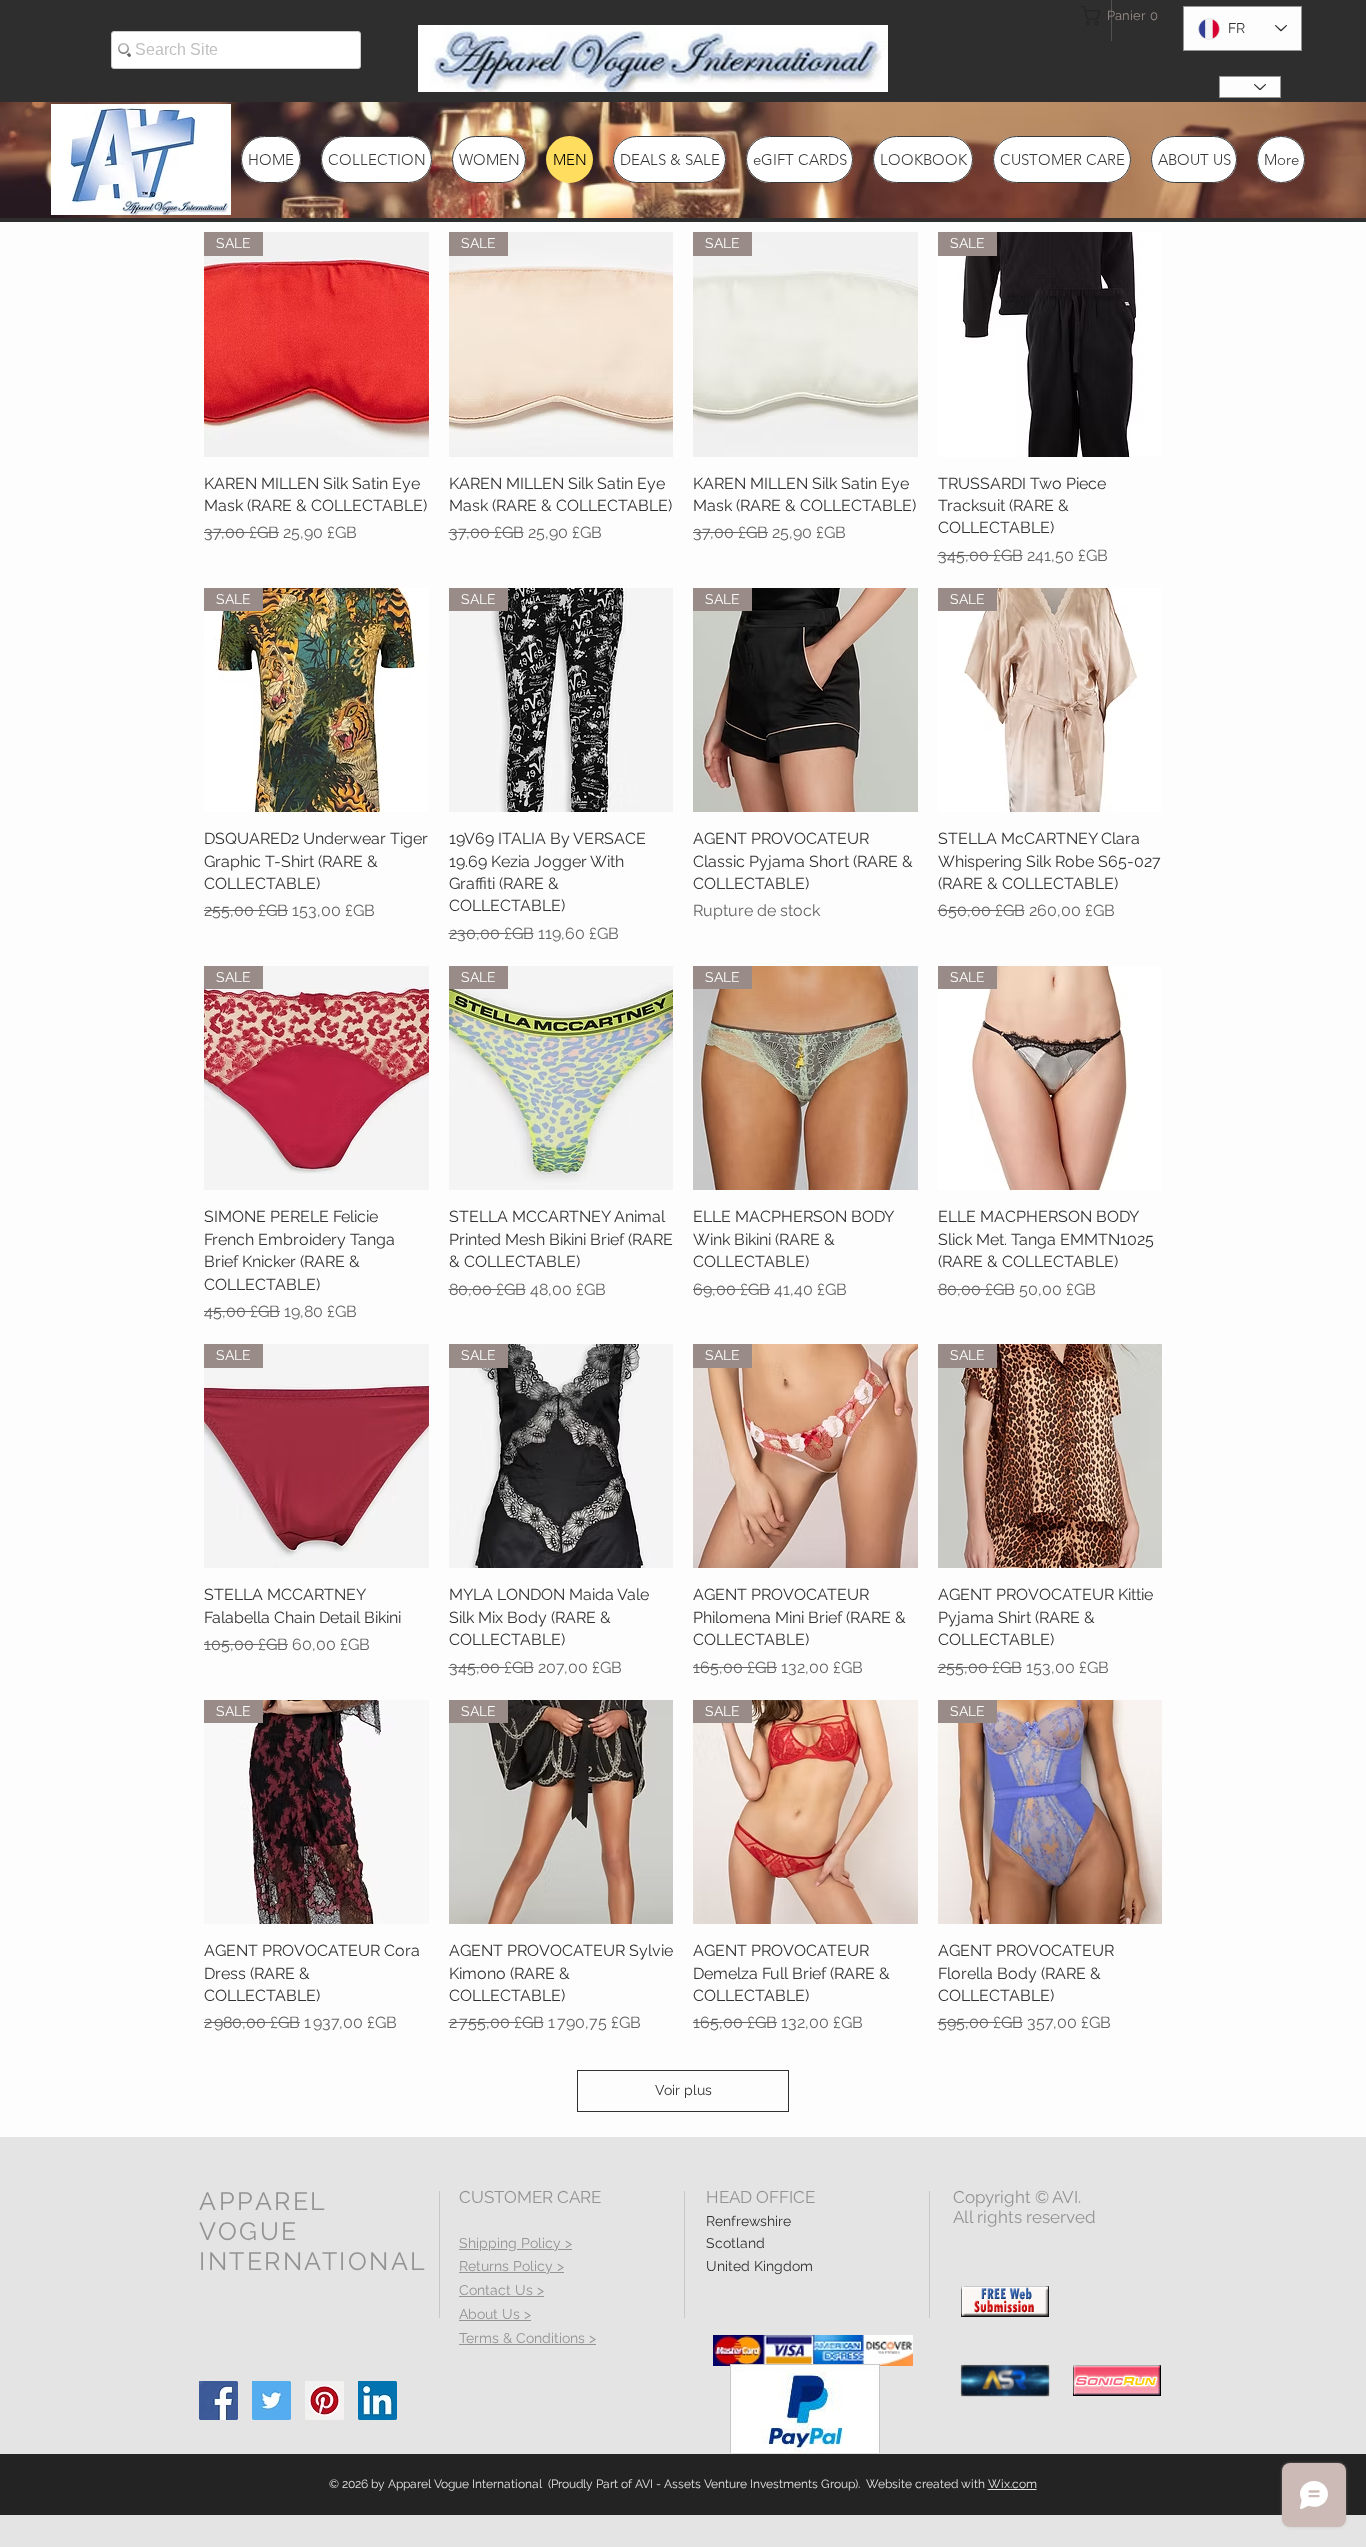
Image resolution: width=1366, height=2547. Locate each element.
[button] (1117, 15)
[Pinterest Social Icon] (324, 2400)
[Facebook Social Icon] (218, 2400)
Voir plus (683, 2090)
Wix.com (1012, 2484)
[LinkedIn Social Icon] (377, 2400)
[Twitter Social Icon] (271, 2400)
